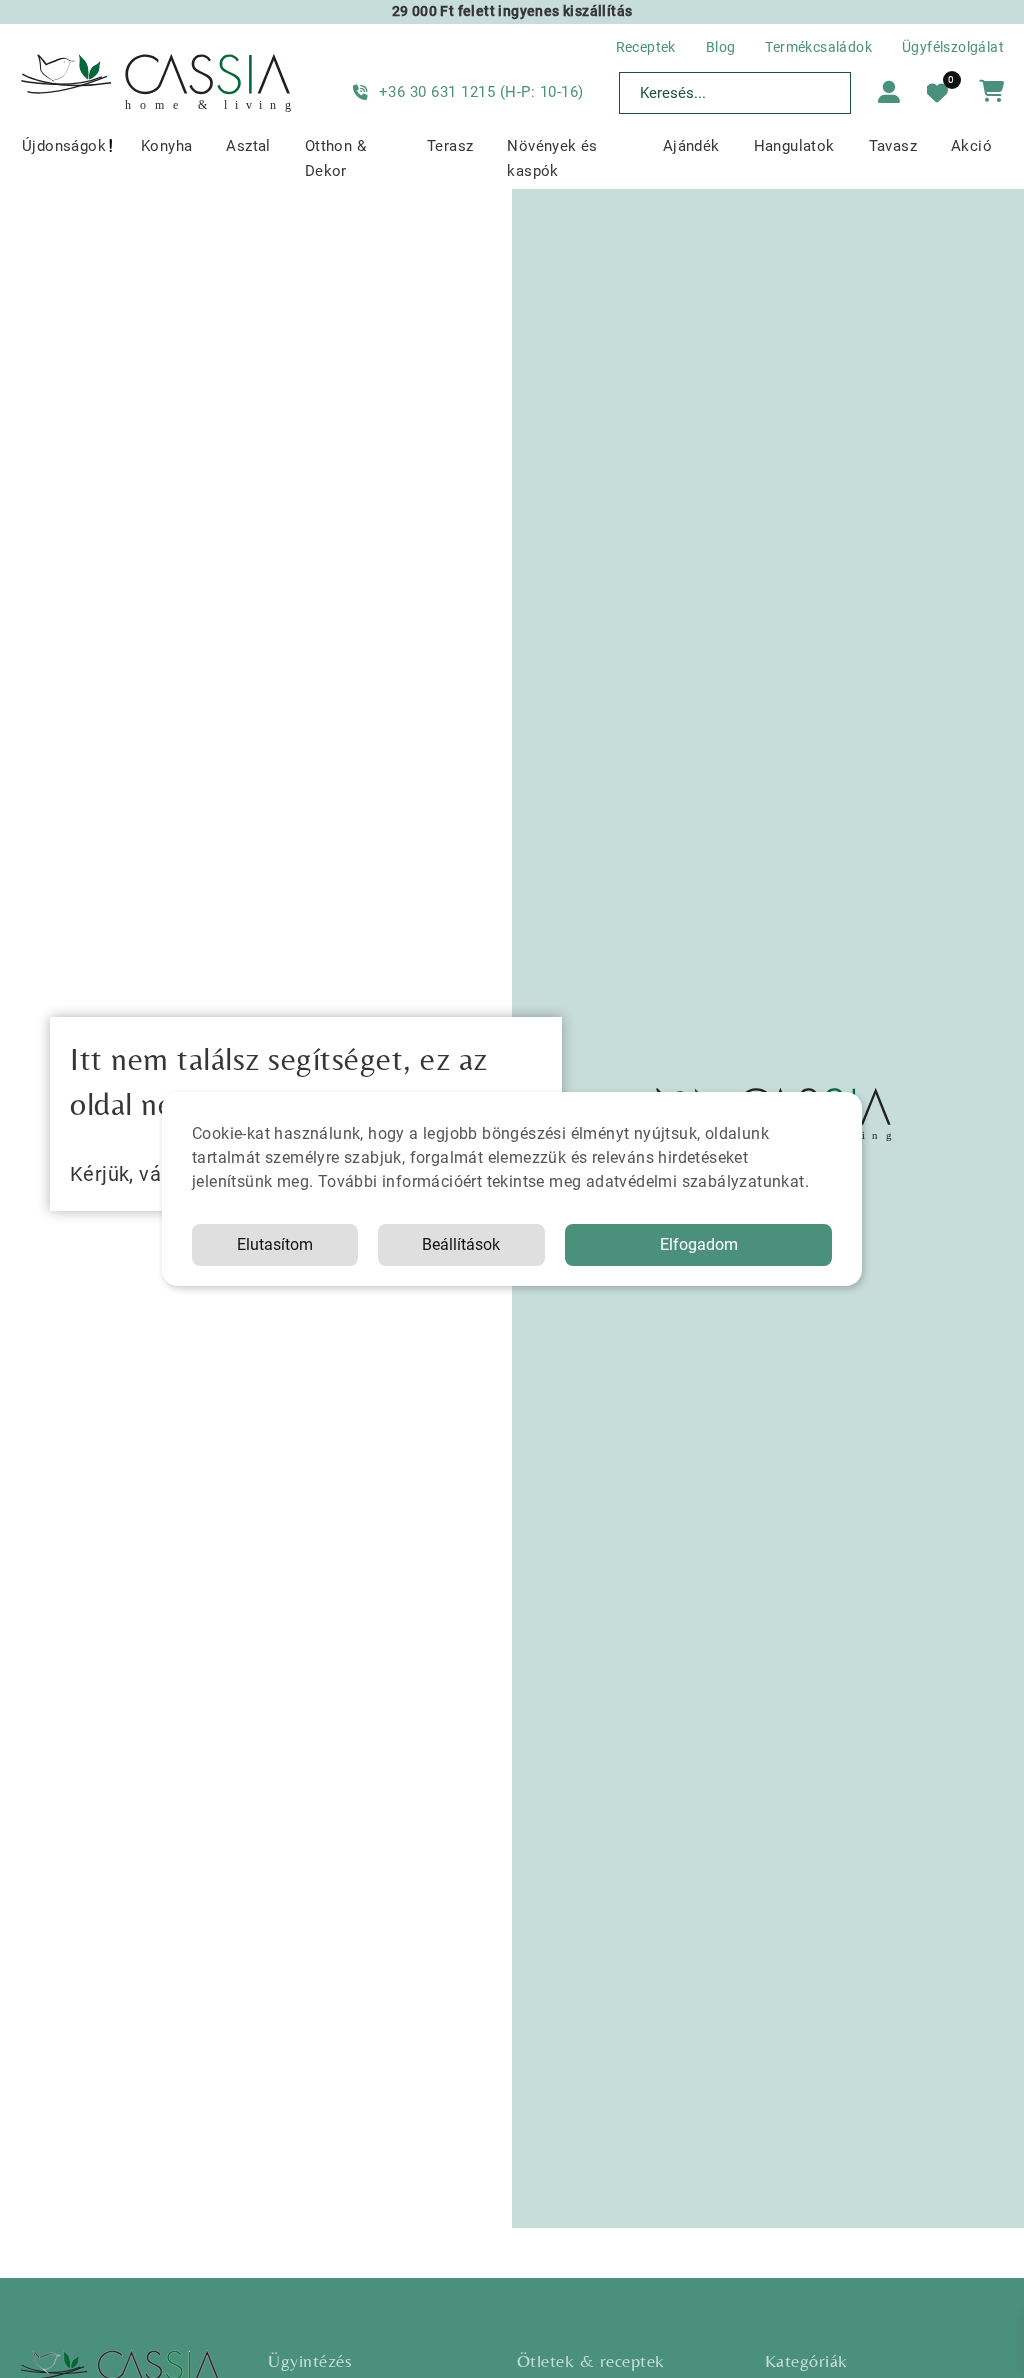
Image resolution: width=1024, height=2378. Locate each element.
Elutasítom (275, 1244)
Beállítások (461, 1244)
